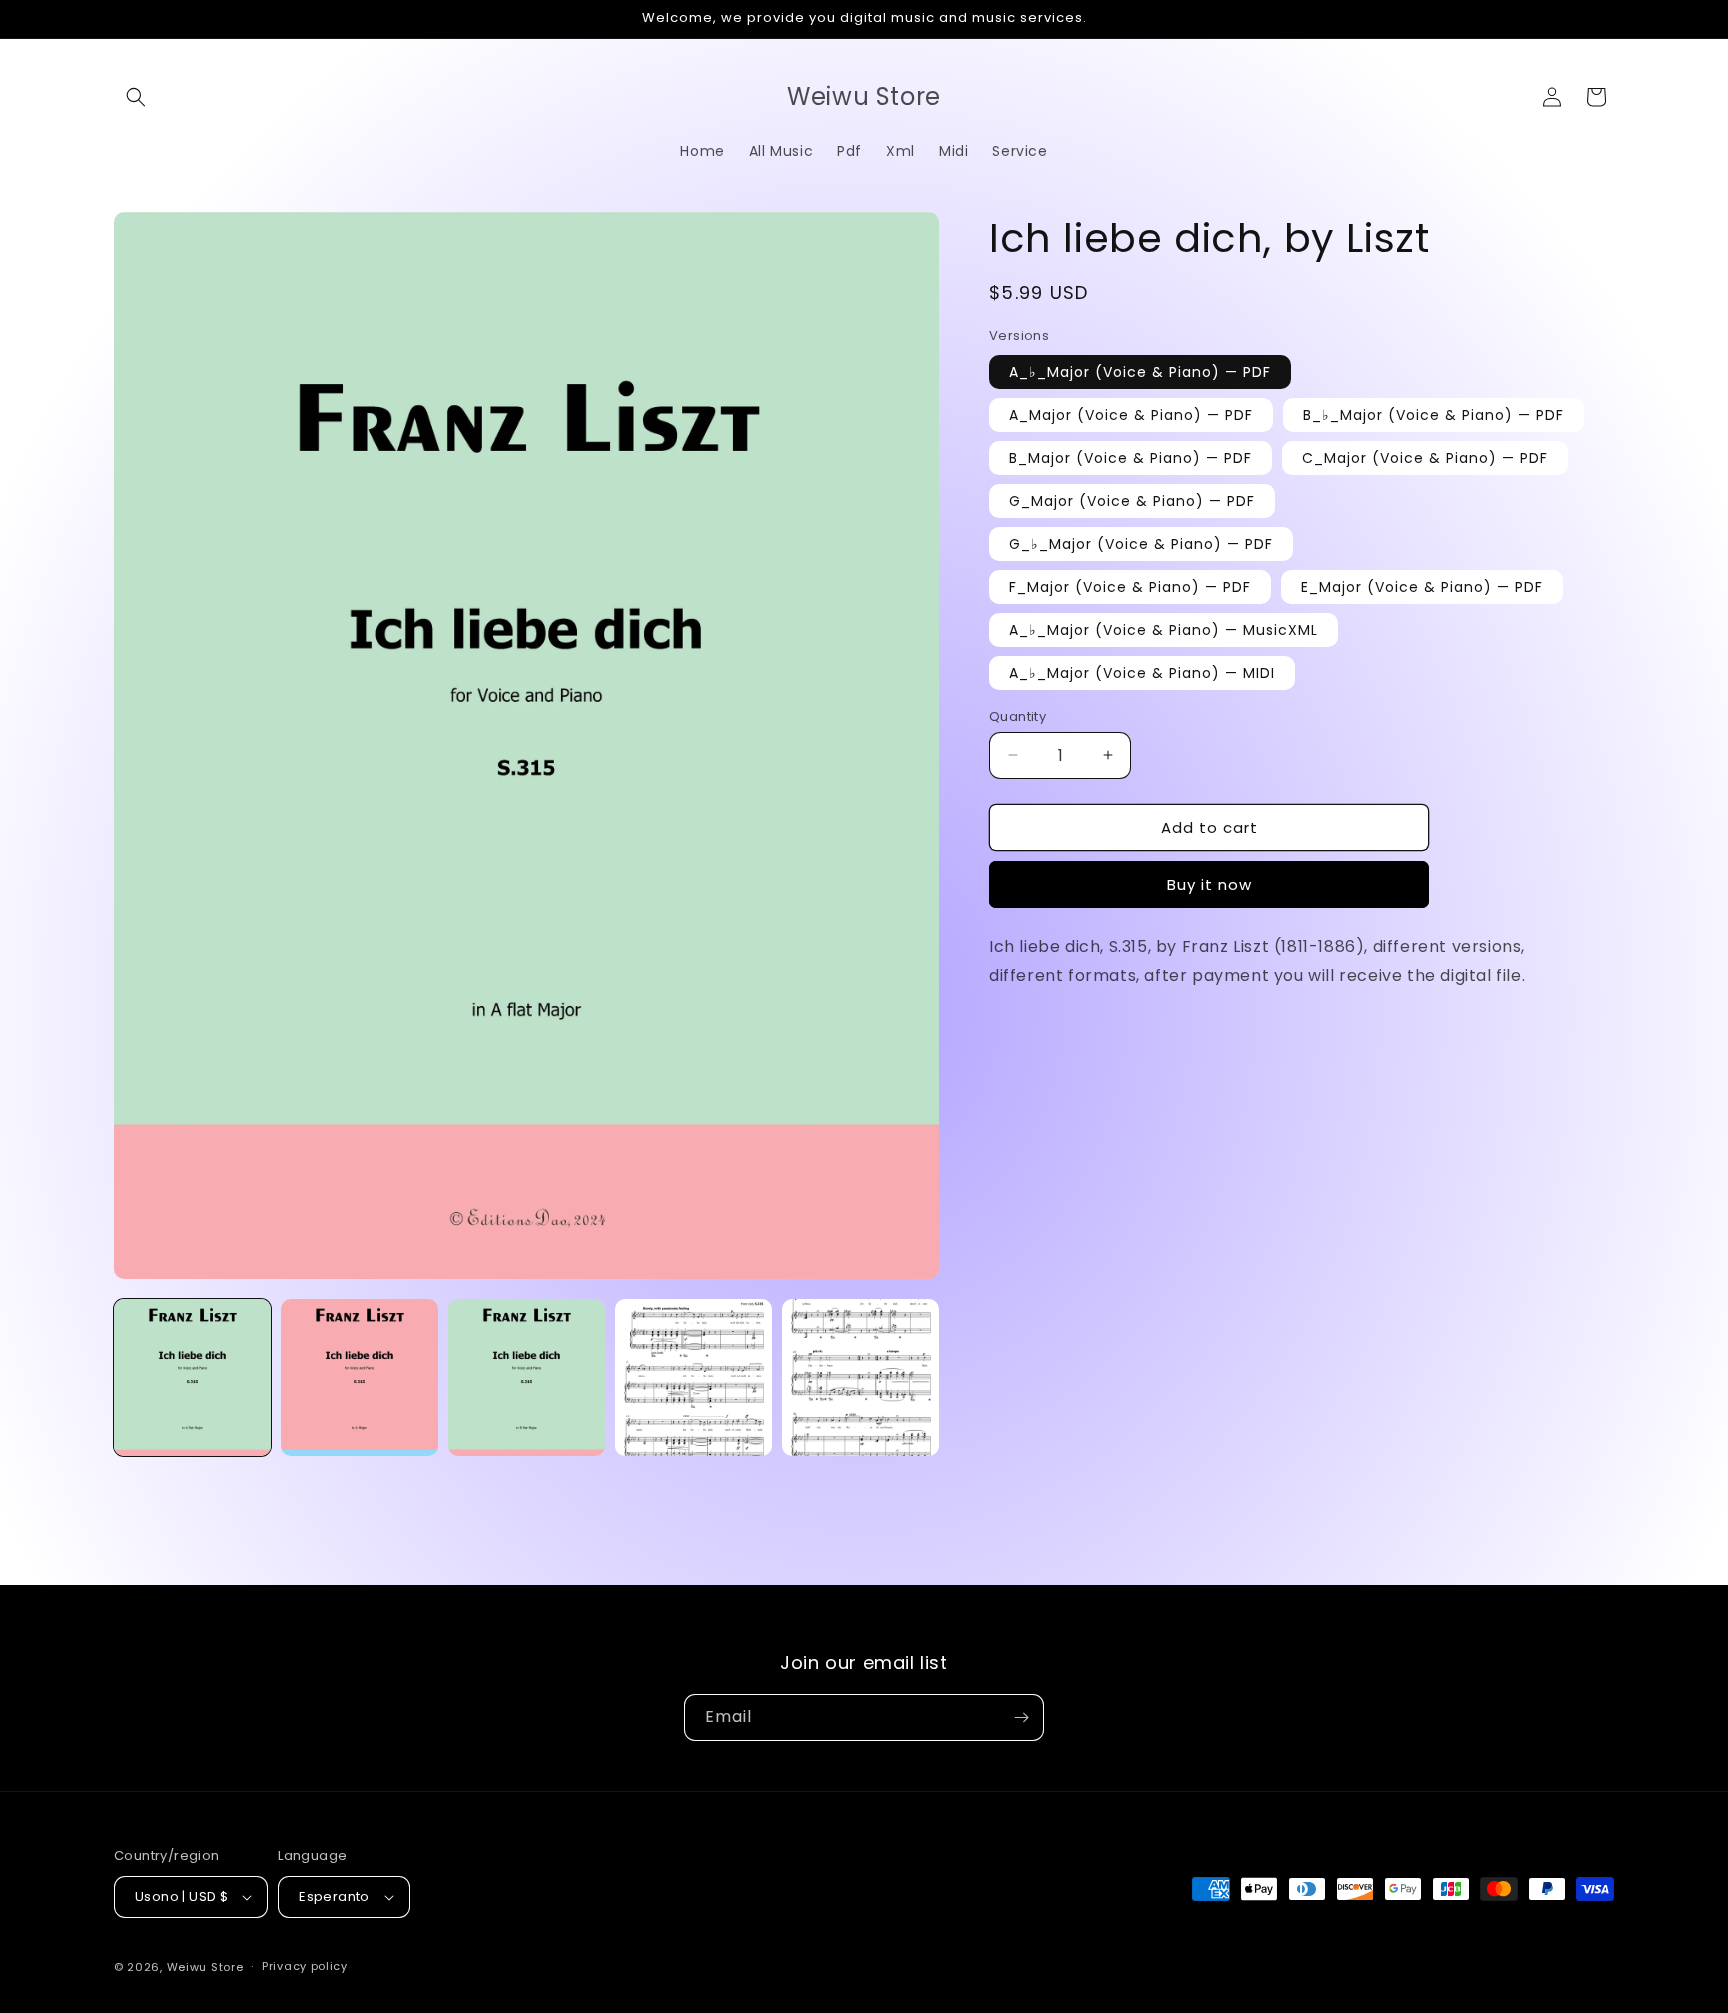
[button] (136, 97)
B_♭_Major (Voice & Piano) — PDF (1433, 414)
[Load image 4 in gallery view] (693, 1377)
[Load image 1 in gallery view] (192, 1377)
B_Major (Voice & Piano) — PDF (1130, 457)
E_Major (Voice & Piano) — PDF (1422, 586)
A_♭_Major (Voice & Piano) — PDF (1140, 371)
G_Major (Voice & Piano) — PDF (1132, 500)
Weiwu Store (205, 1967)
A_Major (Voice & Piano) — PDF (1131, 414)
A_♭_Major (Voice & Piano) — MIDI (1142, 672)
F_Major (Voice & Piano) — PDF (1130, 586)
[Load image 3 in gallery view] (526, 1377)
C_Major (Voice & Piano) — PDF (1425, 457)
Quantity (1017, 715)
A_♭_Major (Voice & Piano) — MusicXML (1163, 629)
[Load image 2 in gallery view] (359, 1377)
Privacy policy (305, 1966)
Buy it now (1209, 884)
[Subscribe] (1021, 1717)
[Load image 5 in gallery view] (860, 1377)
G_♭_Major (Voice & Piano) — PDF (1141, 543)
